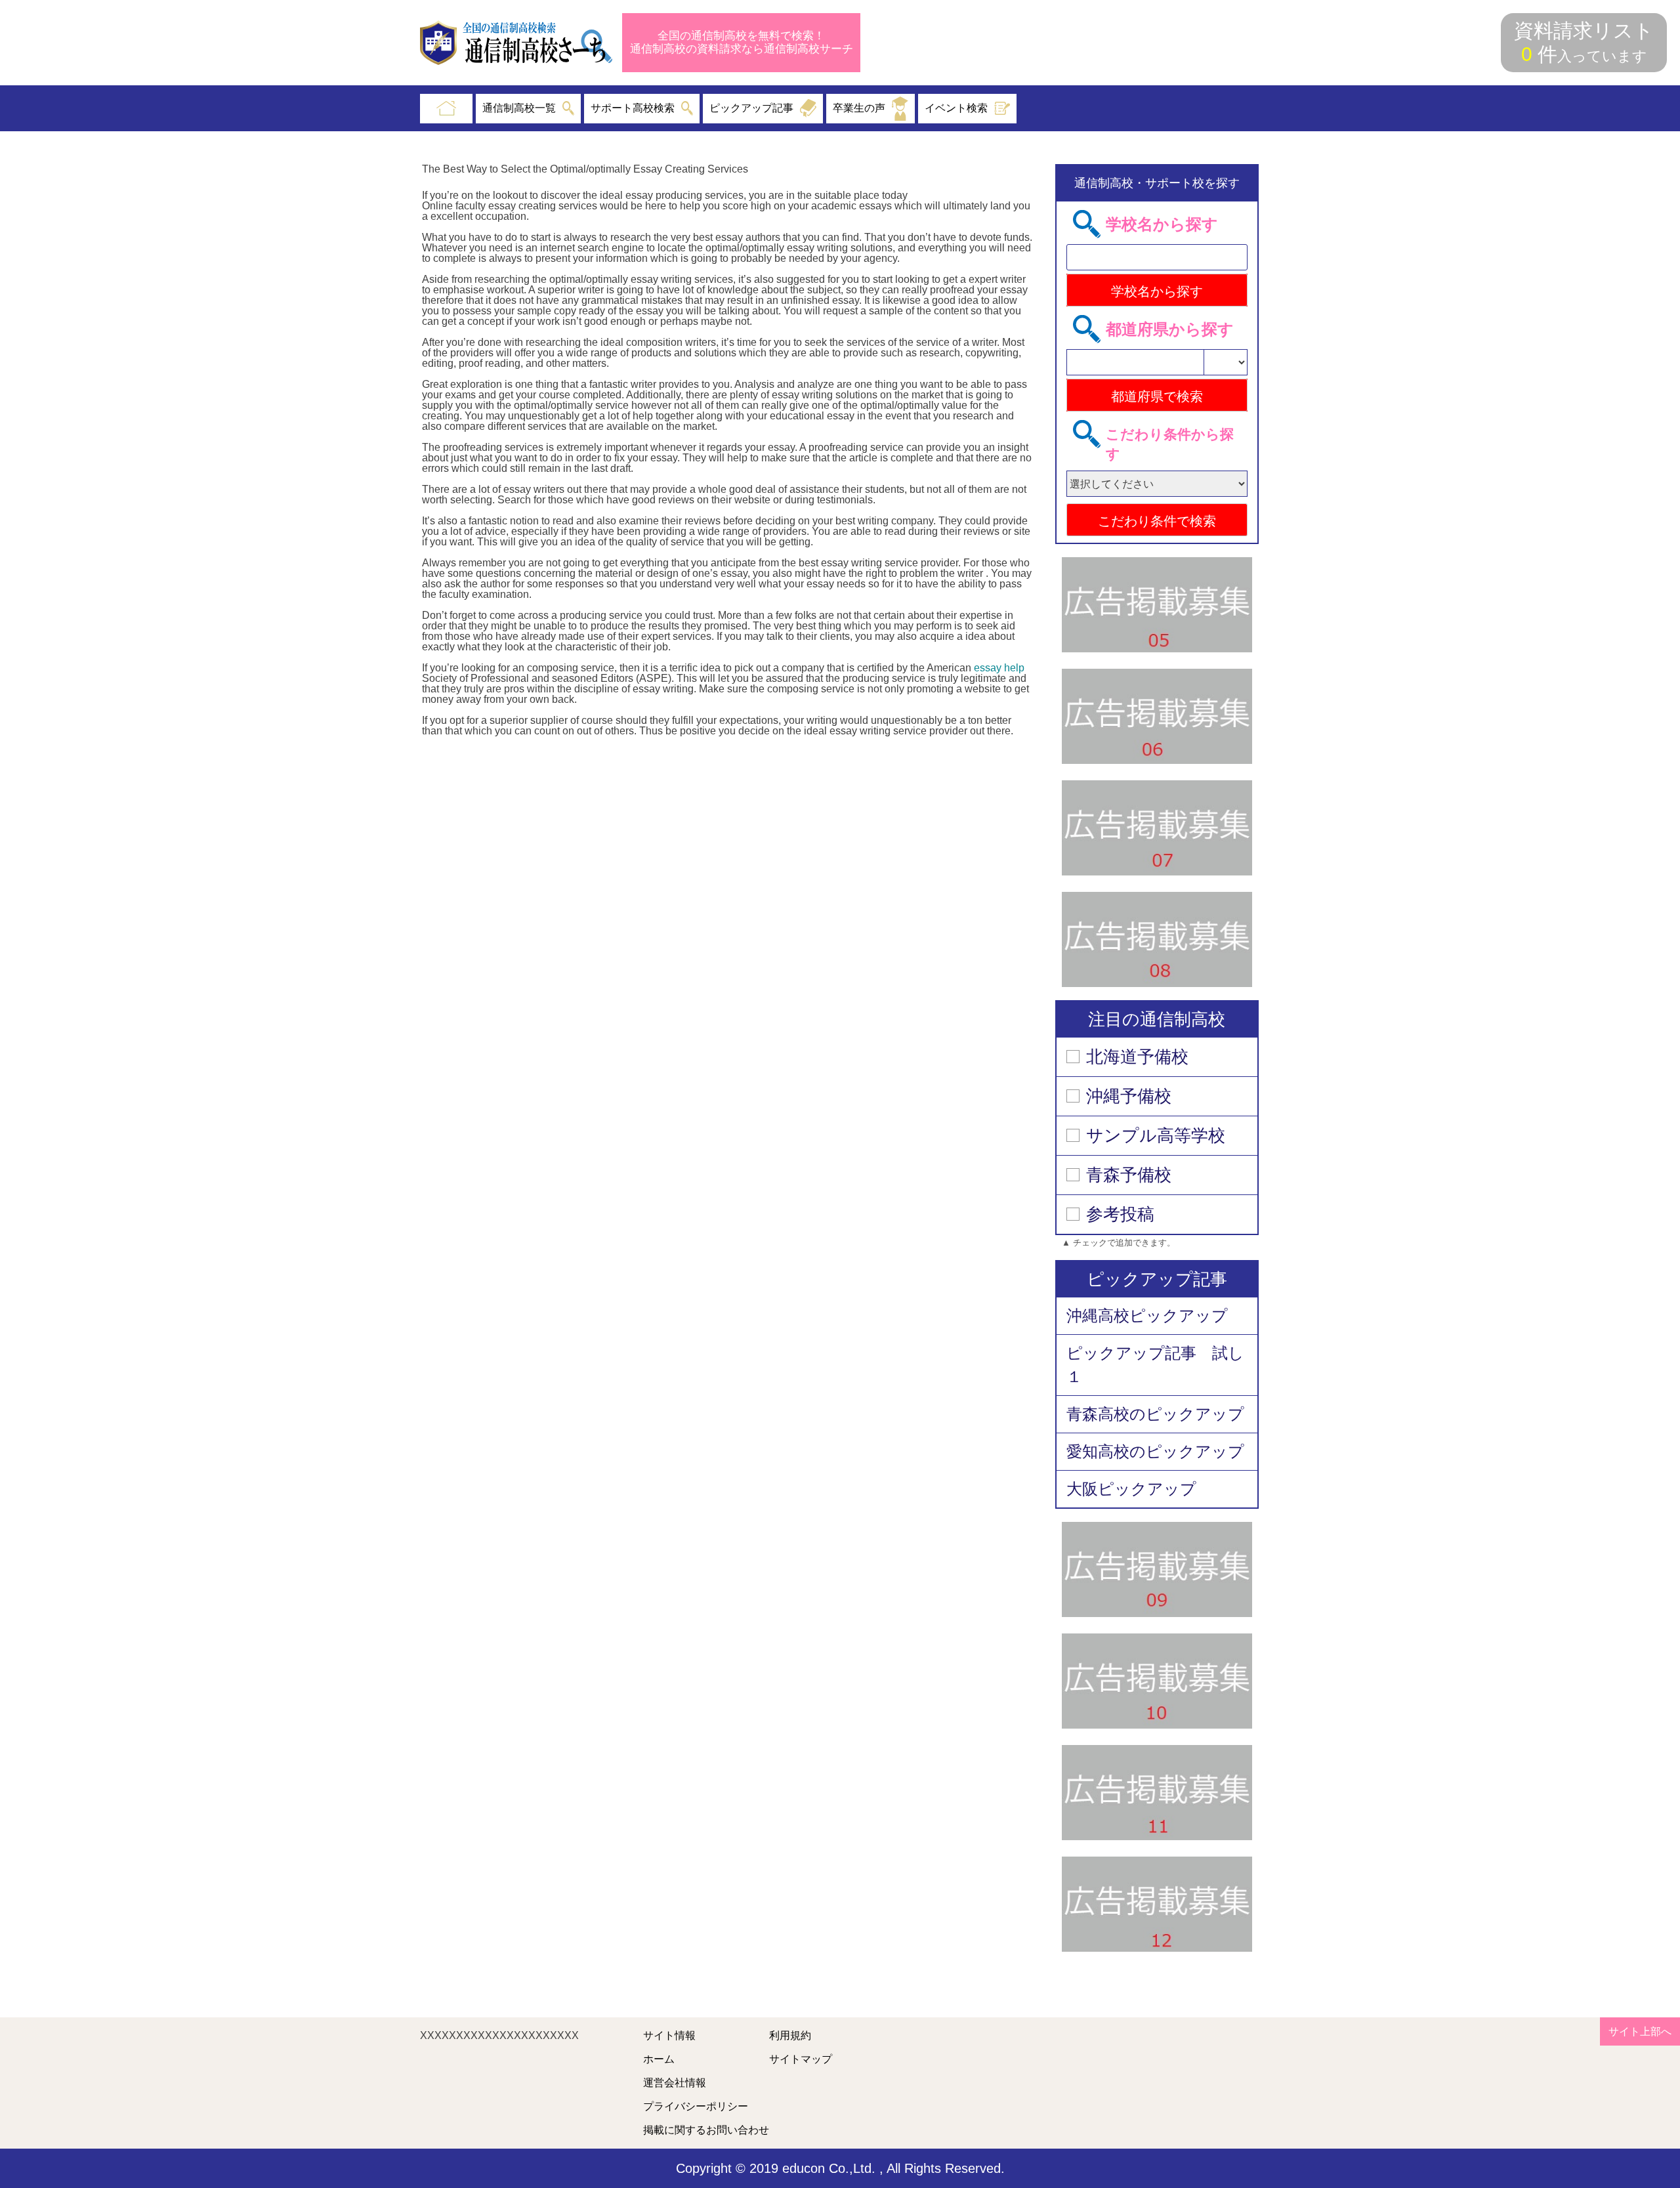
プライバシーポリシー (696, 2107)
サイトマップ (801, 2059)
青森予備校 (1129, 1175)
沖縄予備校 (1129, 1096)
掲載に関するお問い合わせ (706, 2130)
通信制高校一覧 (519, 108)
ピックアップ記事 (751, 108)
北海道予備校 (1137, 1057)
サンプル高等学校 (1156, 1135)
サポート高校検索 (633, 108)
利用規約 (790, 2036)
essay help (999, 668)
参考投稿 (1120, 1214)
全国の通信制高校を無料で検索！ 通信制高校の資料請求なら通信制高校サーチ (742, 42)
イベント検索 (956, 108)
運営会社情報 (675, 2083)
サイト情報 (669, 2036)
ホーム (659, 2059)
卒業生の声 (859, 108)
